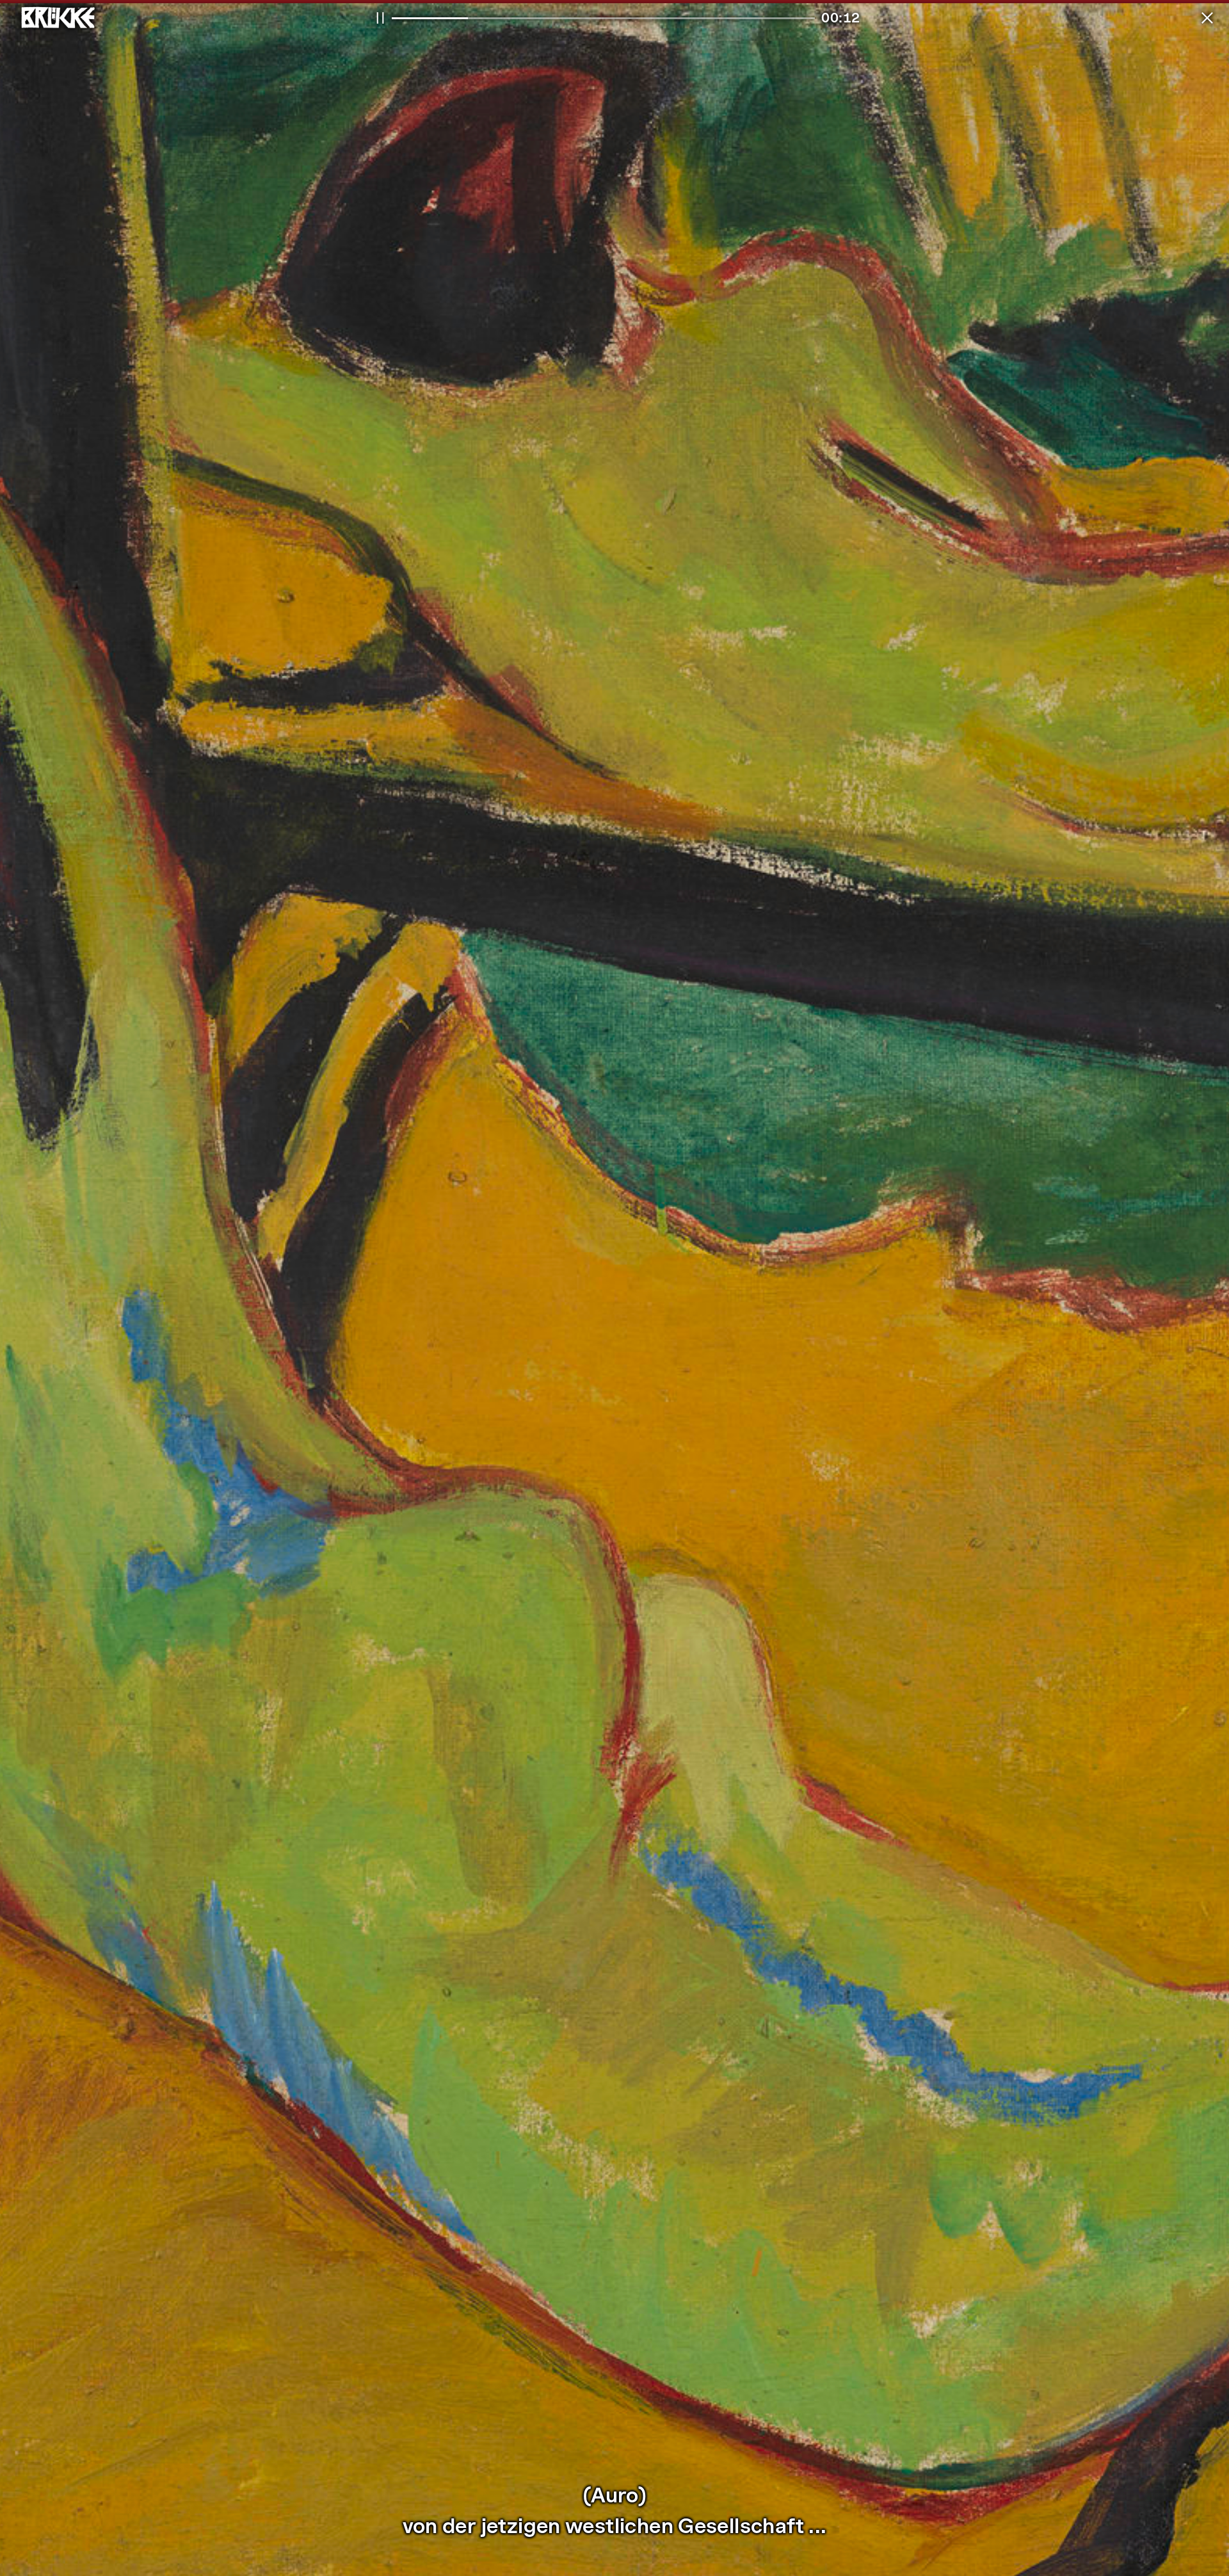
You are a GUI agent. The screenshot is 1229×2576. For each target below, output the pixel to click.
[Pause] (380, 18)
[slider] (603, 18)
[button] (1207, 18)
